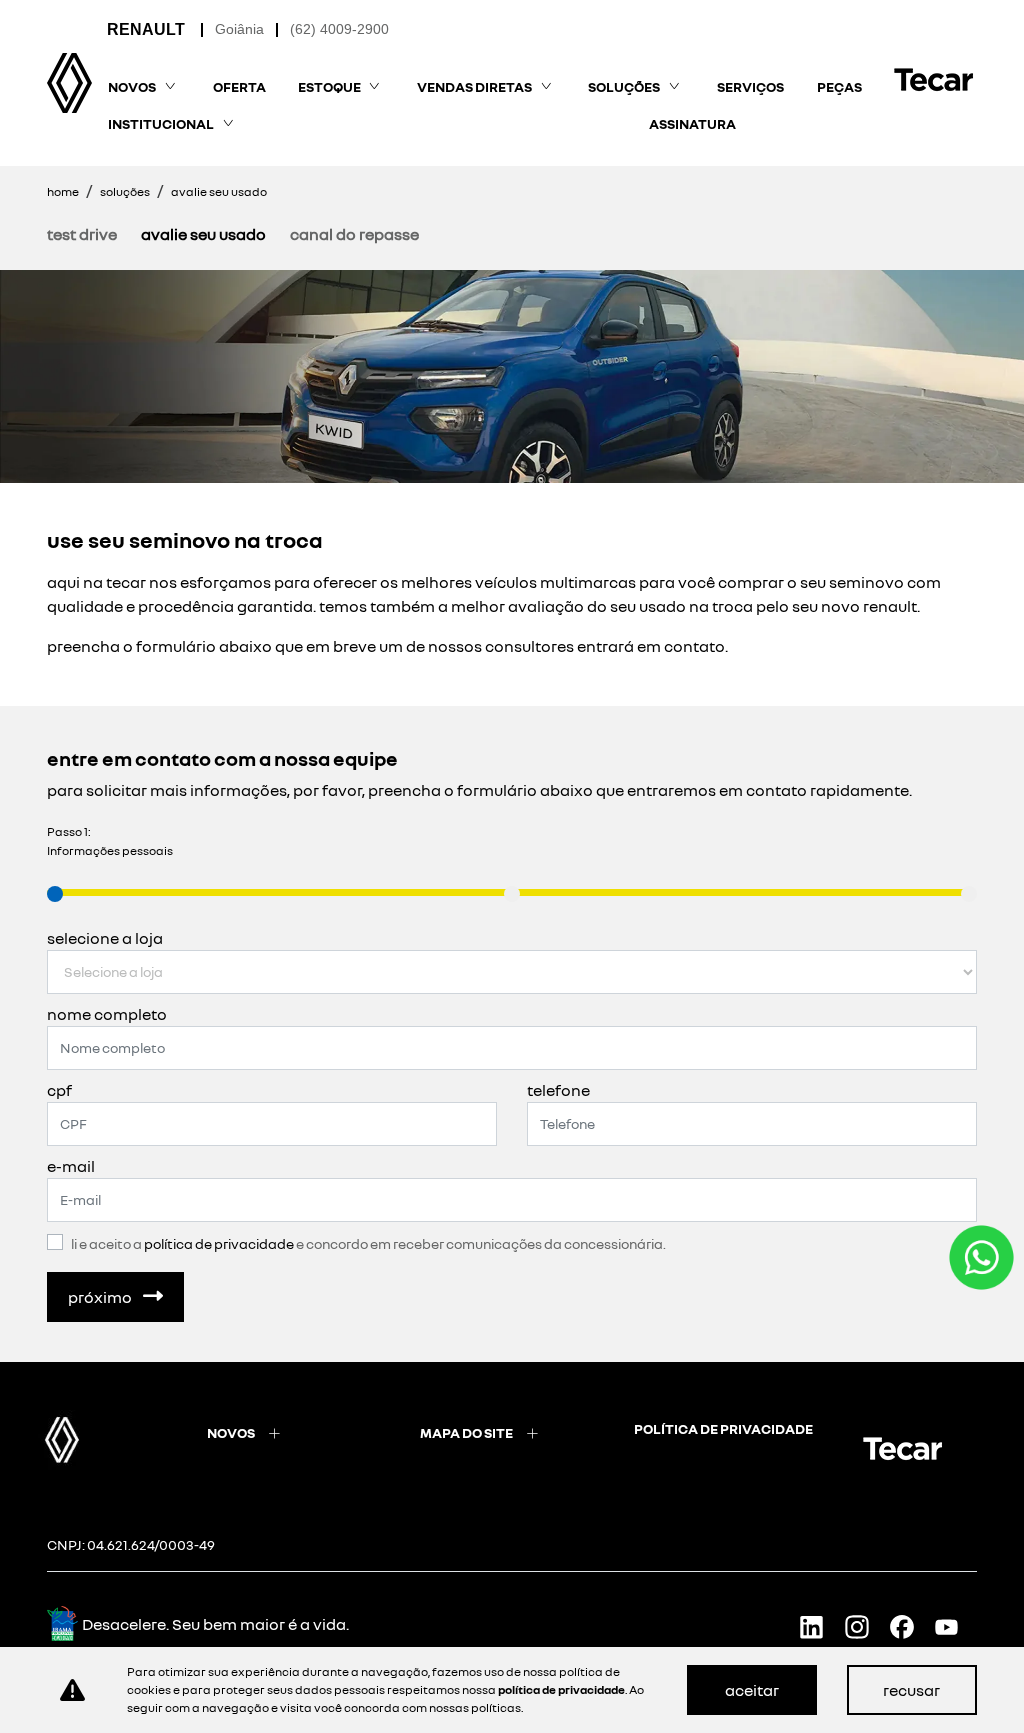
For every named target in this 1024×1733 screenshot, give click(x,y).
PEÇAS (839, 86)
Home (63, 191)
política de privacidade (723, 1428)
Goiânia (239, 29)
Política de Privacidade (219, 1243)
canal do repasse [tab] (354, 234)
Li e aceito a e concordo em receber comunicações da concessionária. (368, 1243)
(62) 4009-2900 (339, 29)
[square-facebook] (909, 1626)
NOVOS (231, 1432)
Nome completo (107, 1014)
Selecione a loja (105, 938)
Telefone (558, 1090)
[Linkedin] (819, 1626)
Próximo (101, 1297)
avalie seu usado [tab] (203, 234)
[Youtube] (954, 1626)
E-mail (71, 1166)
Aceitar (752, 1690)
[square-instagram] (864, 1626)
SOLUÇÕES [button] (624, 86)
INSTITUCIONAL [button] (161, 123)
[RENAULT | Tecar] (69, 83)
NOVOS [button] (132, 86)
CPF (59, 1090)
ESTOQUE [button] (329, 86)
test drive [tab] (82, 234)
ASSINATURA (692, 123)
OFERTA (239, 86)
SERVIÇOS (750, 86)
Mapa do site (466, 1432)
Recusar (911, 1690)
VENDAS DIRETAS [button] (474, 86)
